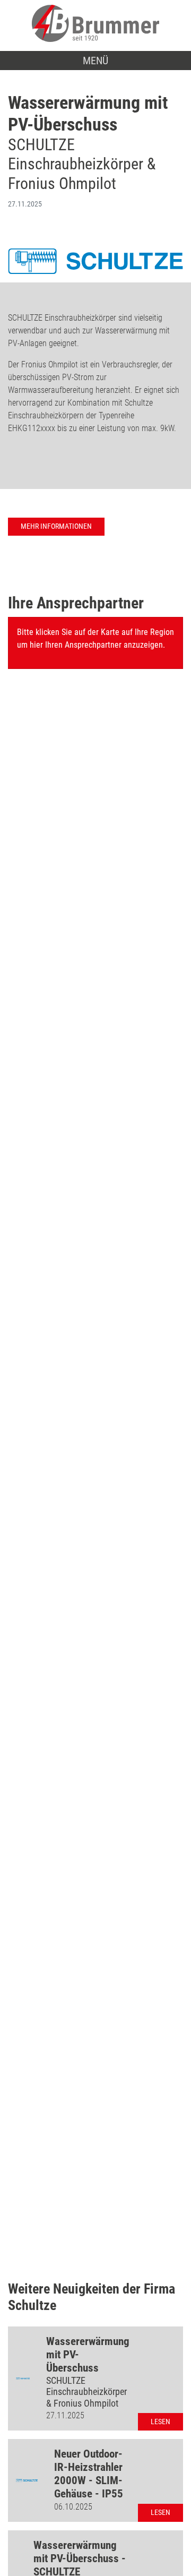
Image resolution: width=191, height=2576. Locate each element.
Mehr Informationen (56, 526)
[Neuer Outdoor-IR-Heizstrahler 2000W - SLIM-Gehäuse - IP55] (27, 2480)
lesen (160, 2422)
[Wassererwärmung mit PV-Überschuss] (23, 2378)
